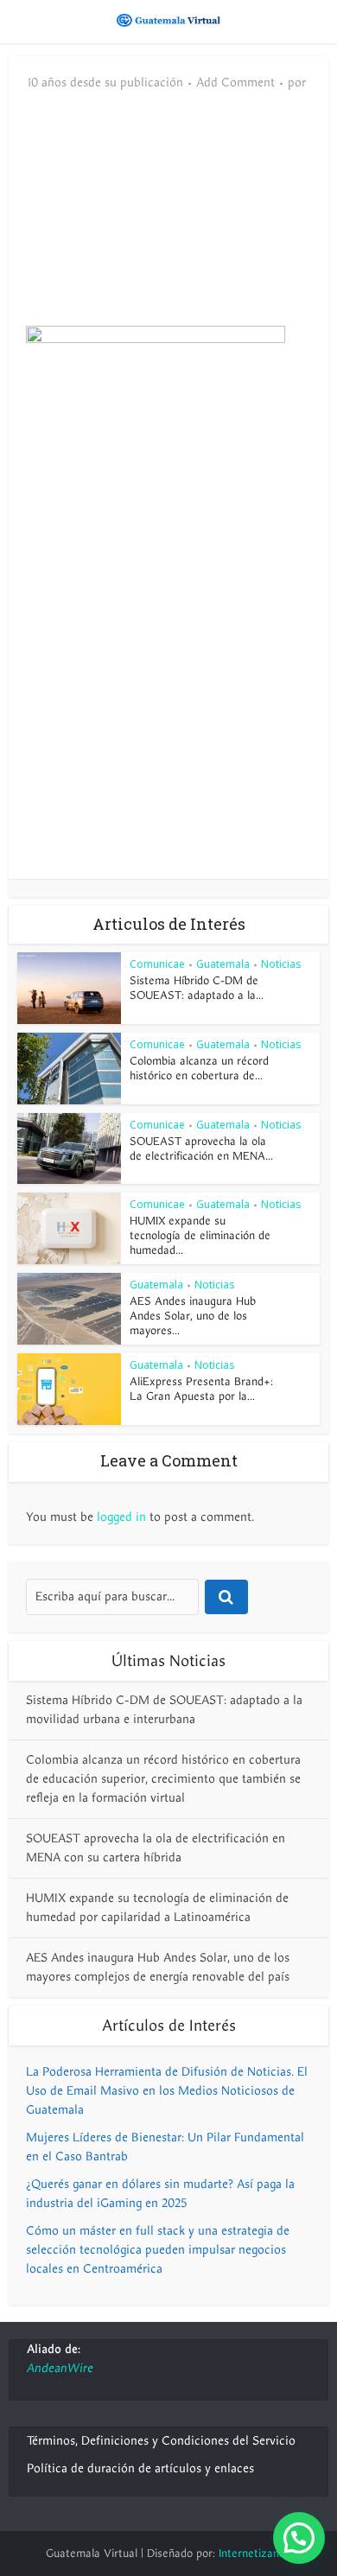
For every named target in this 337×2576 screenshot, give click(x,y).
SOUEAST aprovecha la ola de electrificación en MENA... (201, 1149)
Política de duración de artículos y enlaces (140, 2468)
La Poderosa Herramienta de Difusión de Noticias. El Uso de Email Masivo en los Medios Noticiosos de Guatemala (167, 2091)
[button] (299, 2538)
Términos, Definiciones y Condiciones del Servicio (161, 2441)
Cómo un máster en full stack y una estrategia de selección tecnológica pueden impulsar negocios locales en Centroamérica (158, 2250)
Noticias (281, 964)
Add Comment (235, 83)
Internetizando (255, 2554)
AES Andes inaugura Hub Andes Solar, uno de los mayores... (193, 1316)
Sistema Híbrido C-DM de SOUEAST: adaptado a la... (197, 988)
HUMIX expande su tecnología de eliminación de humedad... (200, 1236)
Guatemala (223, 964)
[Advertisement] (168, 218)
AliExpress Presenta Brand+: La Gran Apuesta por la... (201, 1389)
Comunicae (157, 964)
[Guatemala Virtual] (168, 20)
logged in (121, 1517)
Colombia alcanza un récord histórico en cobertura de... (199, 1069)
